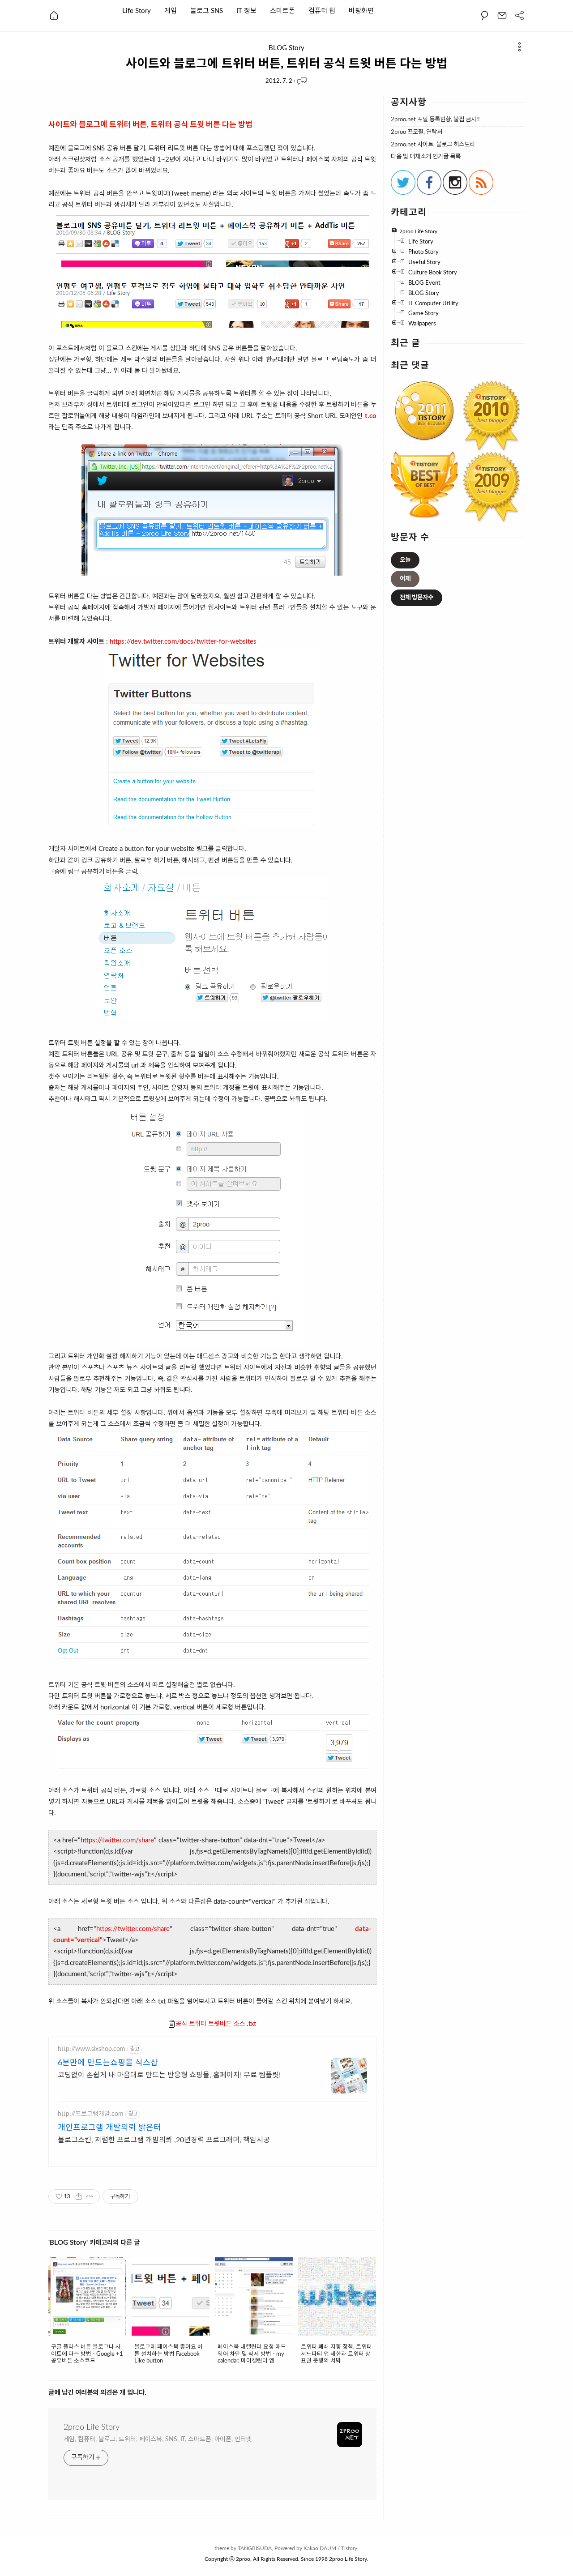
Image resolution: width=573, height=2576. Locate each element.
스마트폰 (282, 11)
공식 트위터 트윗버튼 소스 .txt (216, 2024)
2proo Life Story (92, 2427)
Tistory (349, 2548)
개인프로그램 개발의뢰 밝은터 (109, 2128)
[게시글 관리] (90, 2196)
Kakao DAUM (320, 2548)
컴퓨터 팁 (322, 11)
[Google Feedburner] (481, 193)
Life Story (137, 11)
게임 (171, 11)
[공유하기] (79, 2196)
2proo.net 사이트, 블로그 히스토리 (433, 145)
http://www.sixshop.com (92, 2049)
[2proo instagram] (455, 193)
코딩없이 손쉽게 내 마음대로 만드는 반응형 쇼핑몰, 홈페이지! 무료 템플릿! (169, 2075)
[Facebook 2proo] (429, 193)
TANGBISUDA (255, 2548)
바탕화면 (361, 11)
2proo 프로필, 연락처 (417, 132)
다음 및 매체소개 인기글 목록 (426, 157)
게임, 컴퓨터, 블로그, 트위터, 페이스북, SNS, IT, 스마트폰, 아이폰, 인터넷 (158, 2439)
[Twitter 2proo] (403, 193)
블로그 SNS (207, 11)
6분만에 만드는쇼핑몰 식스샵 (108, 2063)
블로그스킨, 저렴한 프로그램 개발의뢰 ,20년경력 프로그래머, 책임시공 (164, 2140)
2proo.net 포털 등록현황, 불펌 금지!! (435, 120)
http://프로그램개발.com (91, 2114)
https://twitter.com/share (117, 1840)
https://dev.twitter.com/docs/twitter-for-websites (183, 642)
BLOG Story (286, 48)
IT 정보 (246, 11)
